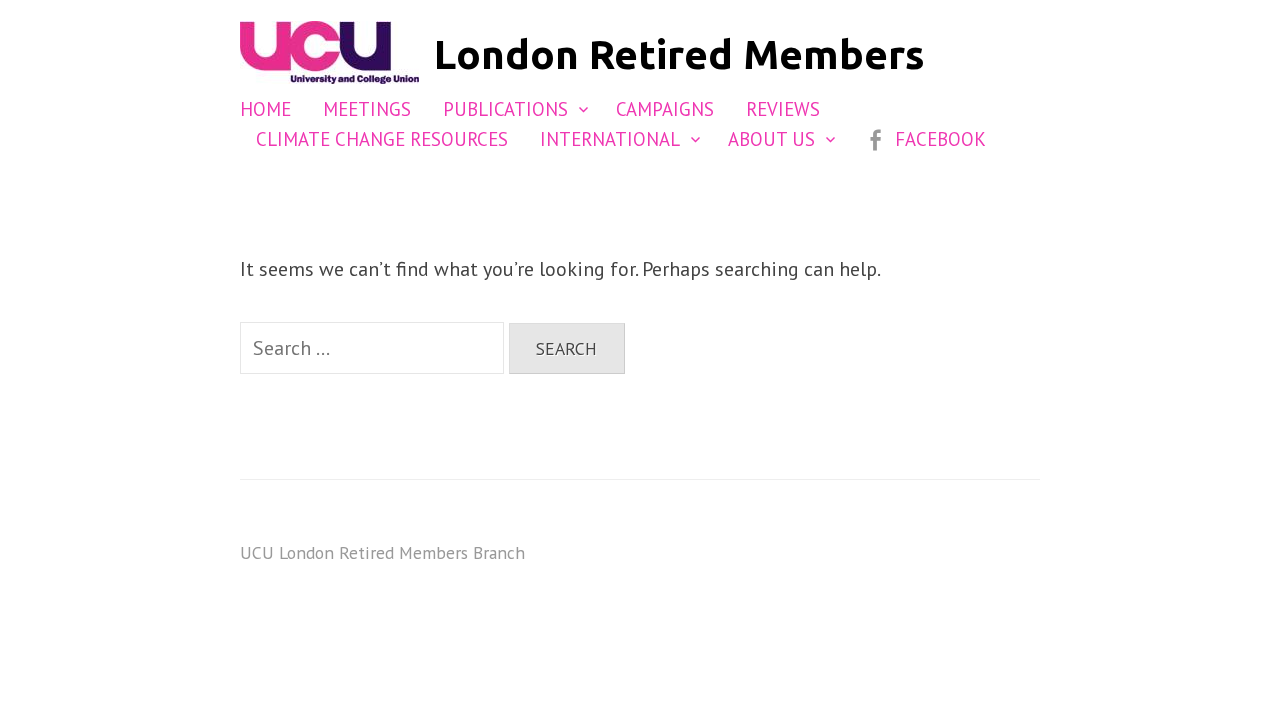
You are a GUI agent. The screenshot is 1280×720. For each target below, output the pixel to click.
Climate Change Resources (382, 139)
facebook (940, 139)
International (610, 139)
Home (265, 109)
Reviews (783, 109)
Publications (505, 109)
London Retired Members (679, 54)
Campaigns (665, 109)
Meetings (367, 109)
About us (771, 139)
